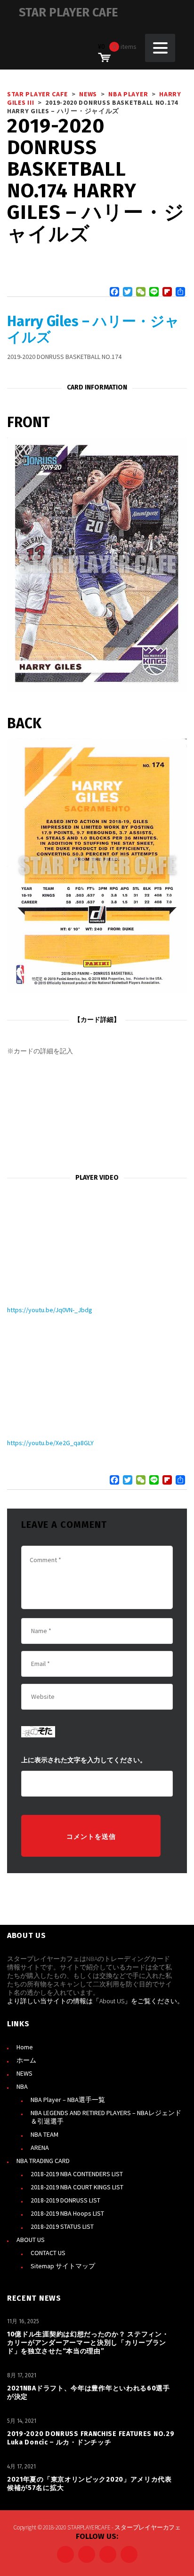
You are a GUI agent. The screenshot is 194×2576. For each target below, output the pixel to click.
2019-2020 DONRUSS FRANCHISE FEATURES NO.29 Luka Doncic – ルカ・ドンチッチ (91, 2438)
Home (25, 2047)
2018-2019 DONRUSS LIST (65, 2200)
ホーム (26, 2060)
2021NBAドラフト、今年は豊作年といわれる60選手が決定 (89, 2393)
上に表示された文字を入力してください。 (84, 1760)
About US (112, 2001)
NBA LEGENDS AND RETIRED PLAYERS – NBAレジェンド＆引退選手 (106, 2117)
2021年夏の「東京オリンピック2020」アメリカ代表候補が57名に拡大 (89, 2484)
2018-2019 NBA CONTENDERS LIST (77, 2174)
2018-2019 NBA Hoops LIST (67, 2213)
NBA (22, 2086)
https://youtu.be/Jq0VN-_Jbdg (50, 1310)
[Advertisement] (97, 1115)
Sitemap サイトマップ (63, 2266)
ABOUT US (31, 2240)
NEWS (24, 2073)
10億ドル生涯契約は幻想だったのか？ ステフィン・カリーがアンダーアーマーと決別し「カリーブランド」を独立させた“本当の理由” (88, 2343)
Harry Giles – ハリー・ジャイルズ (93, 329)
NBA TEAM (44, 2134)
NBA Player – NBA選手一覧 (68, 2100)
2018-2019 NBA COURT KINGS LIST (77, 2187)
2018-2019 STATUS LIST (62, 2226)
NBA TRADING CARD (43, 2161)
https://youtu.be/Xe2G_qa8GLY (50, 1443)
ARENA (40, 2148)
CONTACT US (48, 2253)
